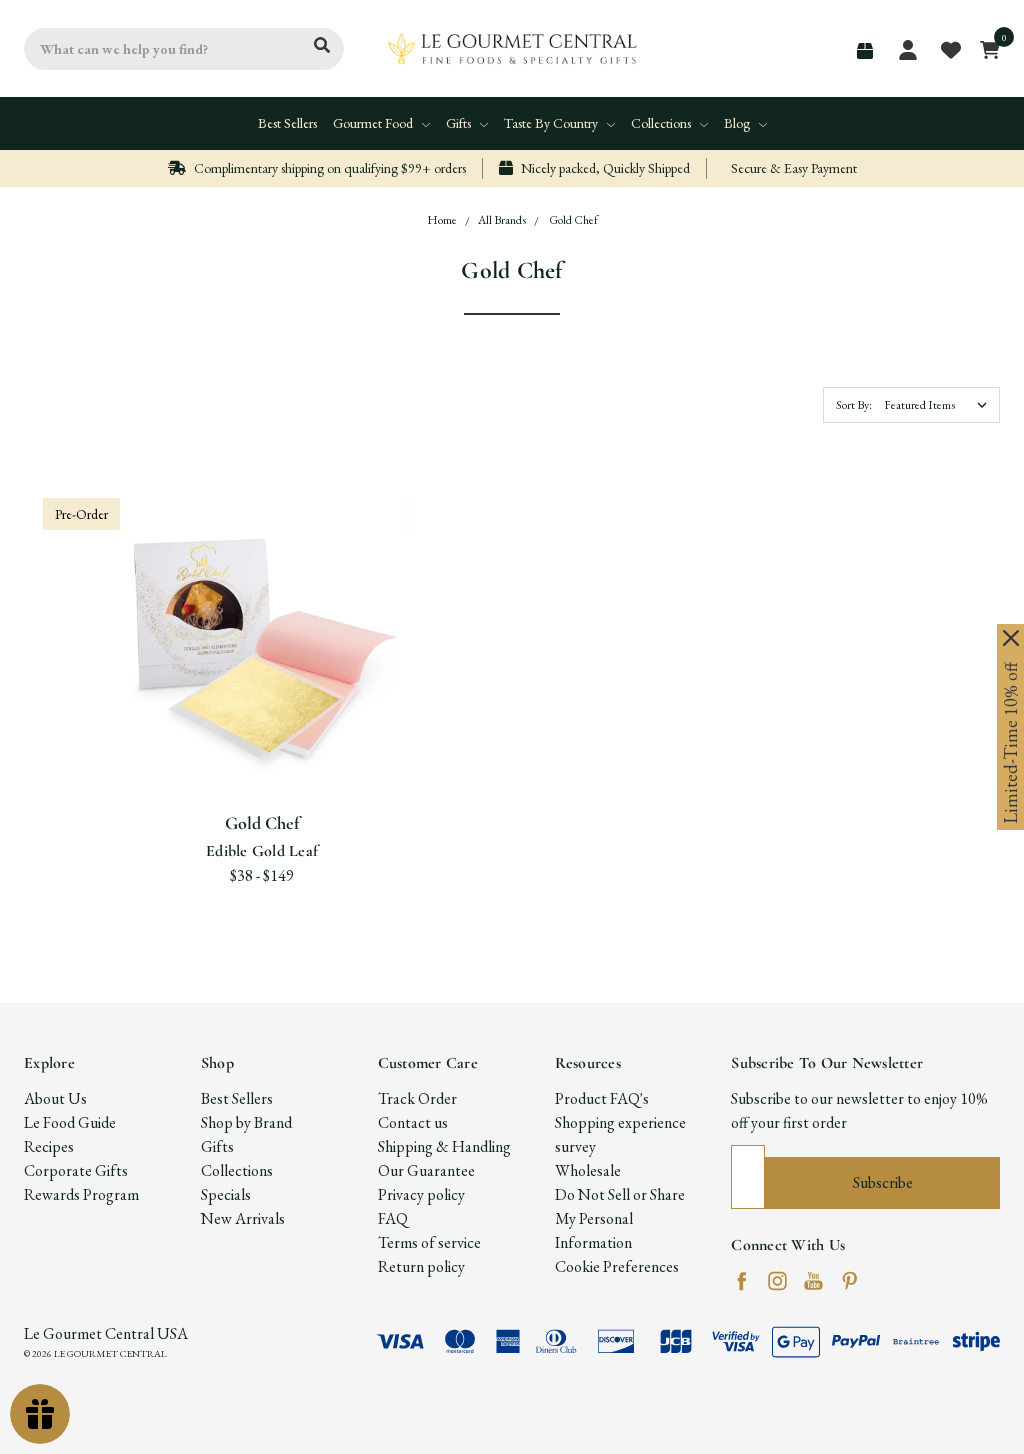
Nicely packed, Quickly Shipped (604, 168)
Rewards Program (81, 1194)
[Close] (1011, 638)
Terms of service (429, 1242)
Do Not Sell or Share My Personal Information (620, 1218)
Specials (226, 1194)
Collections (662, 123)
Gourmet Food (374, 123)
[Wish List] (287, 674)
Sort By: (854, 405)
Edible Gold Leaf (262, 851)
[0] (984, 49)
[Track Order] (865, 51)
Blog (738, 123)
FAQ (393, 1218)
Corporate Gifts (76, 1170)
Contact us (413, 1122)
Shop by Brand (246, 1122)
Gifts (460, 123)
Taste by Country (552, 123)
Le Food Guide (70, 1122)
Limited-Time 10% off (1010, 743)
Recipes (49, 1146)
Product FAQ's (602, 1098)
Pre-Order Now (262, 749)
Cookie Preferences (617, 1266)
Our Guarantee (426, 1170)
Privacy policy (421, 1194)
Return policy (421, 1266)
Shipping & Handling (444, 1146)
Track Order (417, 1098)
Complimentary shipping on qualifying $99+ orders (328, 168)
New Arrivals (243, 1218)
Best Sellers (287, 123)
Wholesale (588, 1170)
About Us (55, 1098)
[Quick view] (238, 674)
